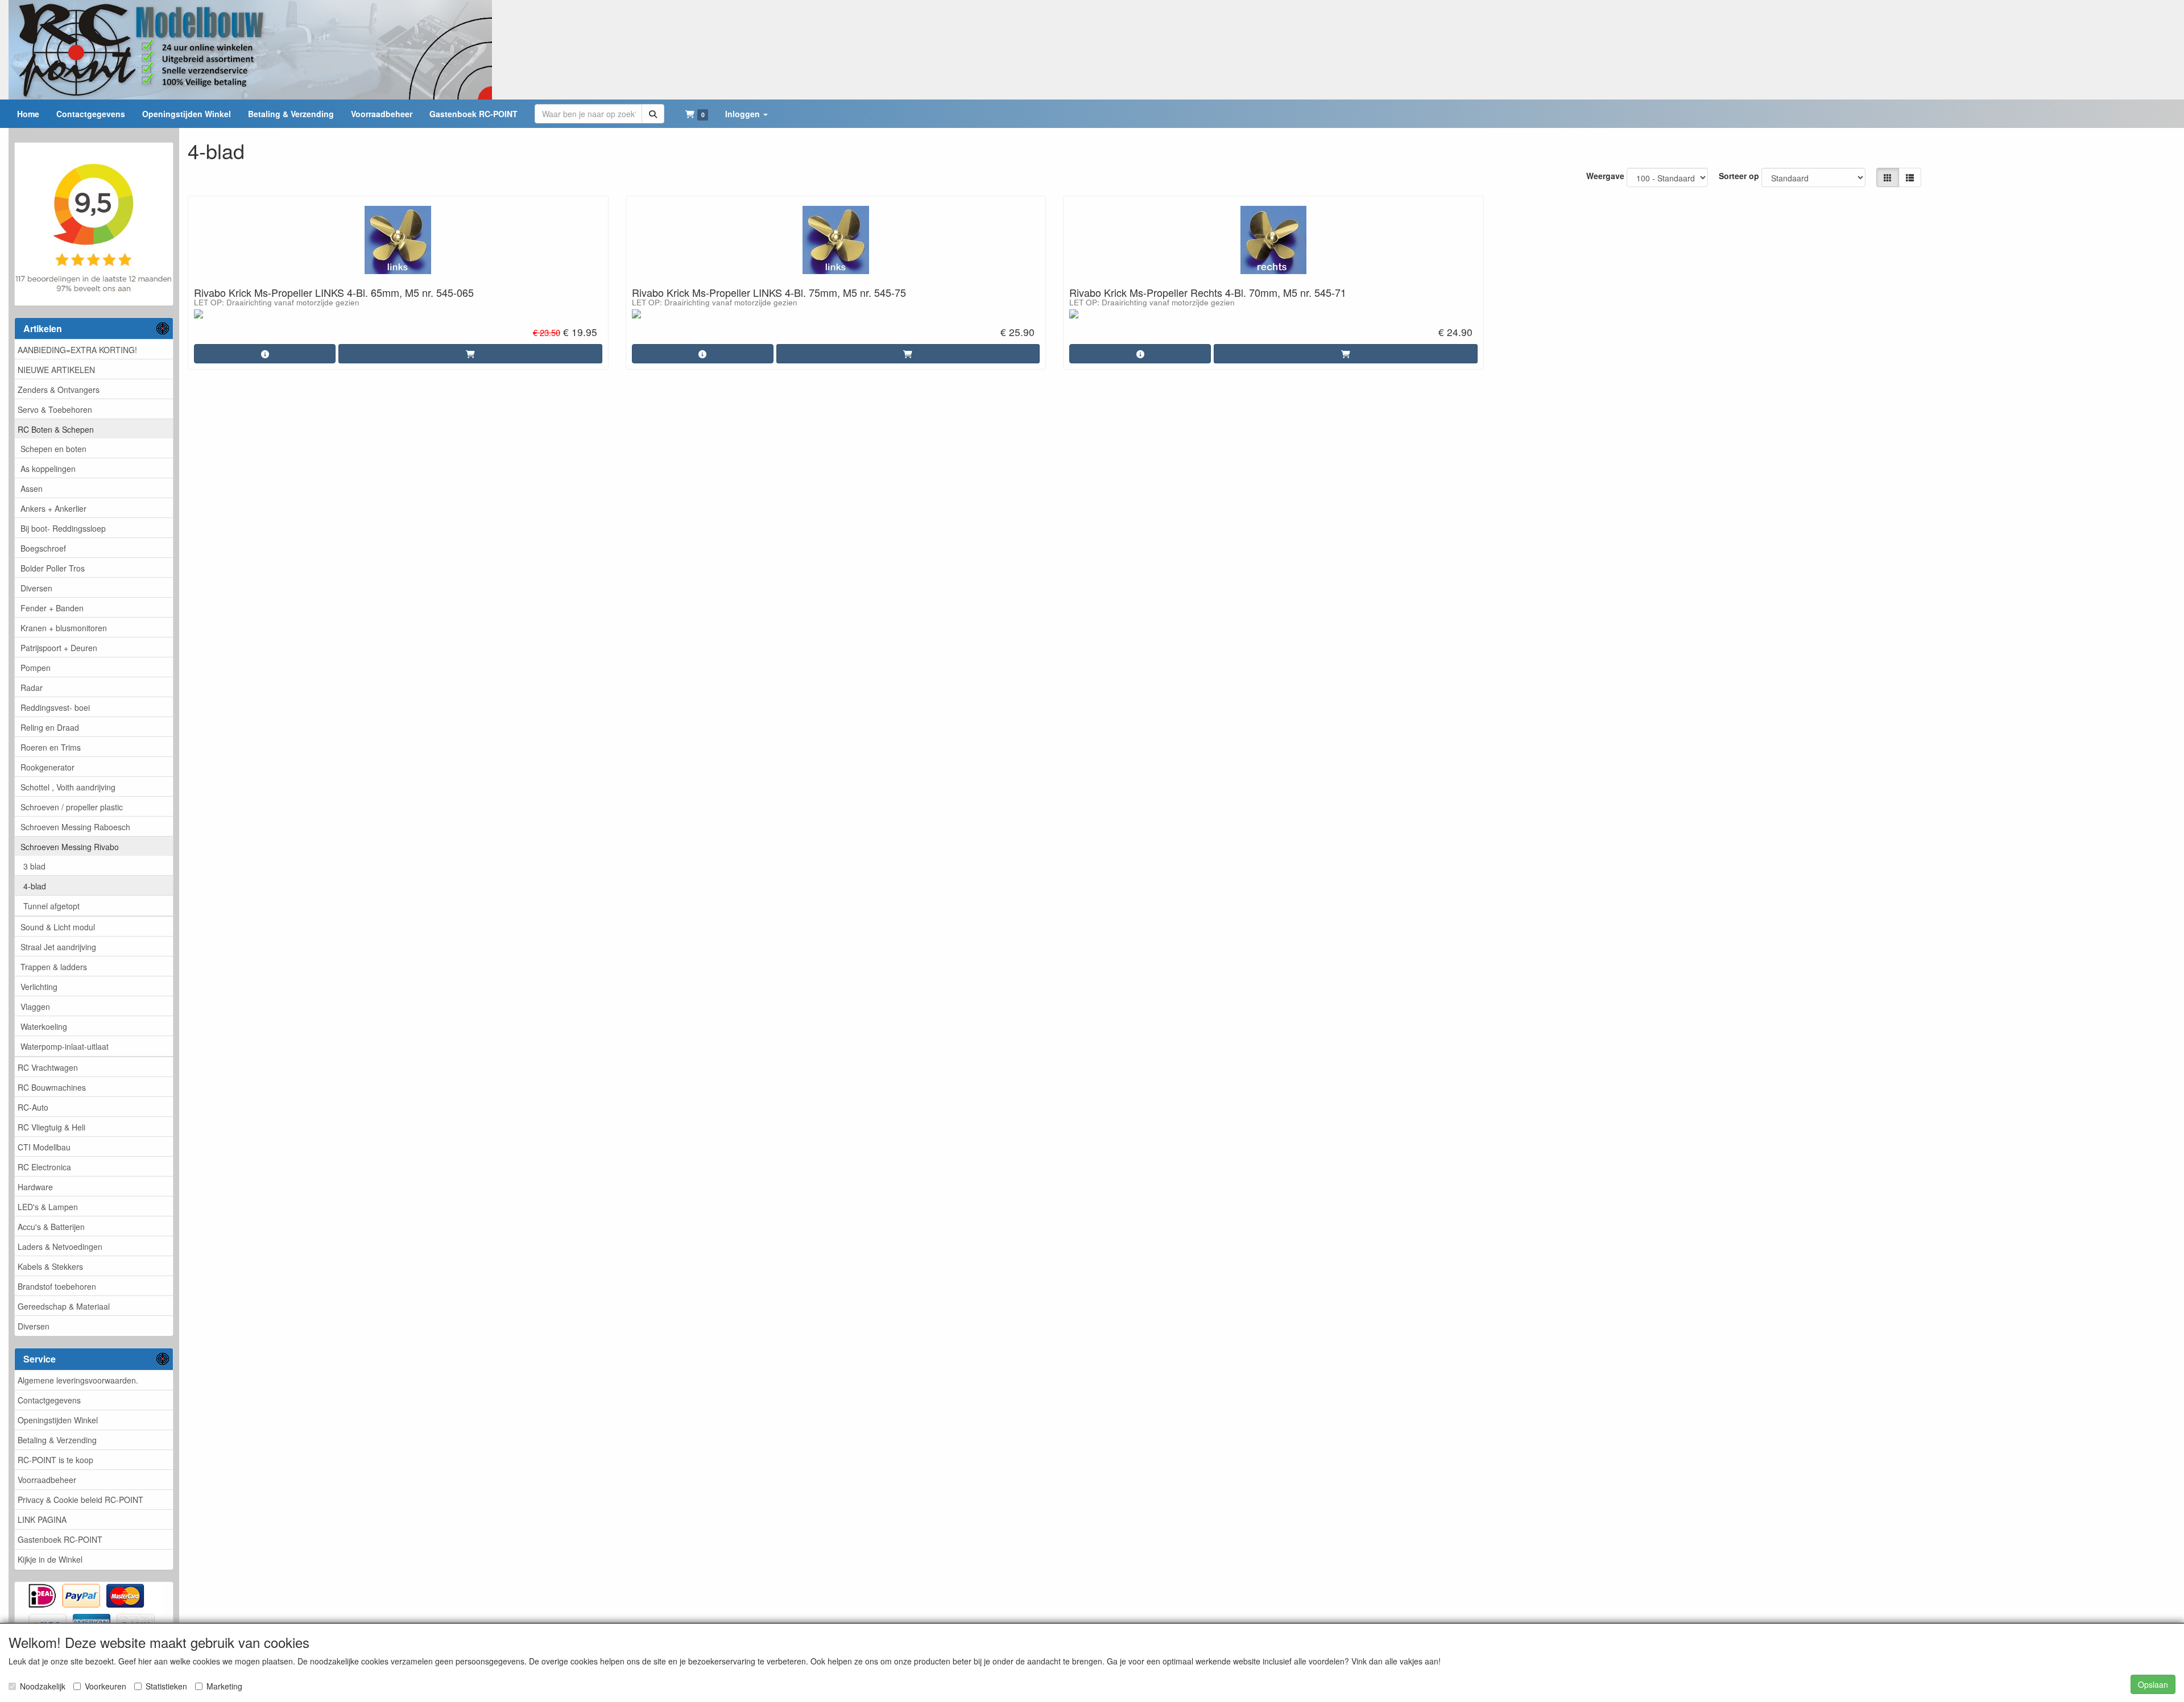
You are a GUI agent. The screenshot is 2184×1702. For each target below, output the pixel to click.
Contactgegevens (49, 1400)
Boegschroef (43, 548)
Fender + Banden (52, 608)
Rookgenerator (47, 767)
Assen (32, 488)
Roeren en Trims (51, 747)
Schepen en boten (53, 449)
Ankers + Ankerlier (53, 508)
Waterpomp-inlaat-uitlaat (65, 1046)
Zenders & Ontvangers (59, 390)
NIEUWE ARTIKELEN (56, 370)
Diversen (36, 588)
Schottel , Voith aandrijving (68, 787)
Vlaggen (35, 1007)
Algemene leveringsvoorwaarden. (78, 1380)
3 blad (34, 866)
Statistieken (166, 1686)
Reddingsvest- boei (55, 707)
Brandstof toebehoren (57, 1286)
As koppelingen (48, 469)
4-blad (35, 886)
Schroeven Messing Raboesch (75, 827)
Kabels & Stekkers (50, 1266)
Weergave (1605, 176)
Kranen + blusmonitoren (64, 628)
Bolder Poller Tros (53, 568)
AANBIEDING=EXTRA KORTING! (77, 350)
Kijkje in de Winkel (50, 1559)
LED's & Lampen (48, 1207)
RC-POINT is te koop (55, 1460)
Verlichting (39, 987)
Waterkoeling (44, 1026)
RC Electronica (44, 1167)
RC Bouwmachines (52, 1087)
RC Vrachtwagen (48, 1067)
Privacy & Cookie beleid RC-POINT (80, 1500)
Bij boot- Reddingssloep (63, 528)
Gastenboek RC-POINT (60, 1539)
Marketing (224, 1686)
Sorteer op (1739, 176)
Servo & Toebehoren (55, 409)
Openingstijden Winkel (58, 1420)
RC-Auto (33, 1107)
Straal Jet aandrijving (58, 947)
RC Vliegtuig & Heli (51, 1127)
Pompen (36, 668)
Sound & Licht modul (58, 927)
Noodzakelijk (43, 1686)
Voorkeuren (106, 1686)
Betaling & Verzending (57, 1440)
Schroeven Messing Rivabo (70, 847)
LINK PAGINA (42, 1519)
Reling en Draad (50, 727)
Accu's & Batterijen (51, 1227)
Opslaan (2153, 1684)
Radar (32, 688)
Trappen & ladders (54, 967)
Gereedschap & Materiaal (64, 1306)
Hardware (35, 1187)
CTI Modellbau (44, 1147)
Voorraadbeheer (47, 1480)
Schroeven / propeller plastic (72, 807)
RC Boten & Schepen (56, 429)
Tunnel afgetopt (51, 906)
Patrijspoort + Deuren (59, 648)
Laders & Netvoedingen (60, 1247)
